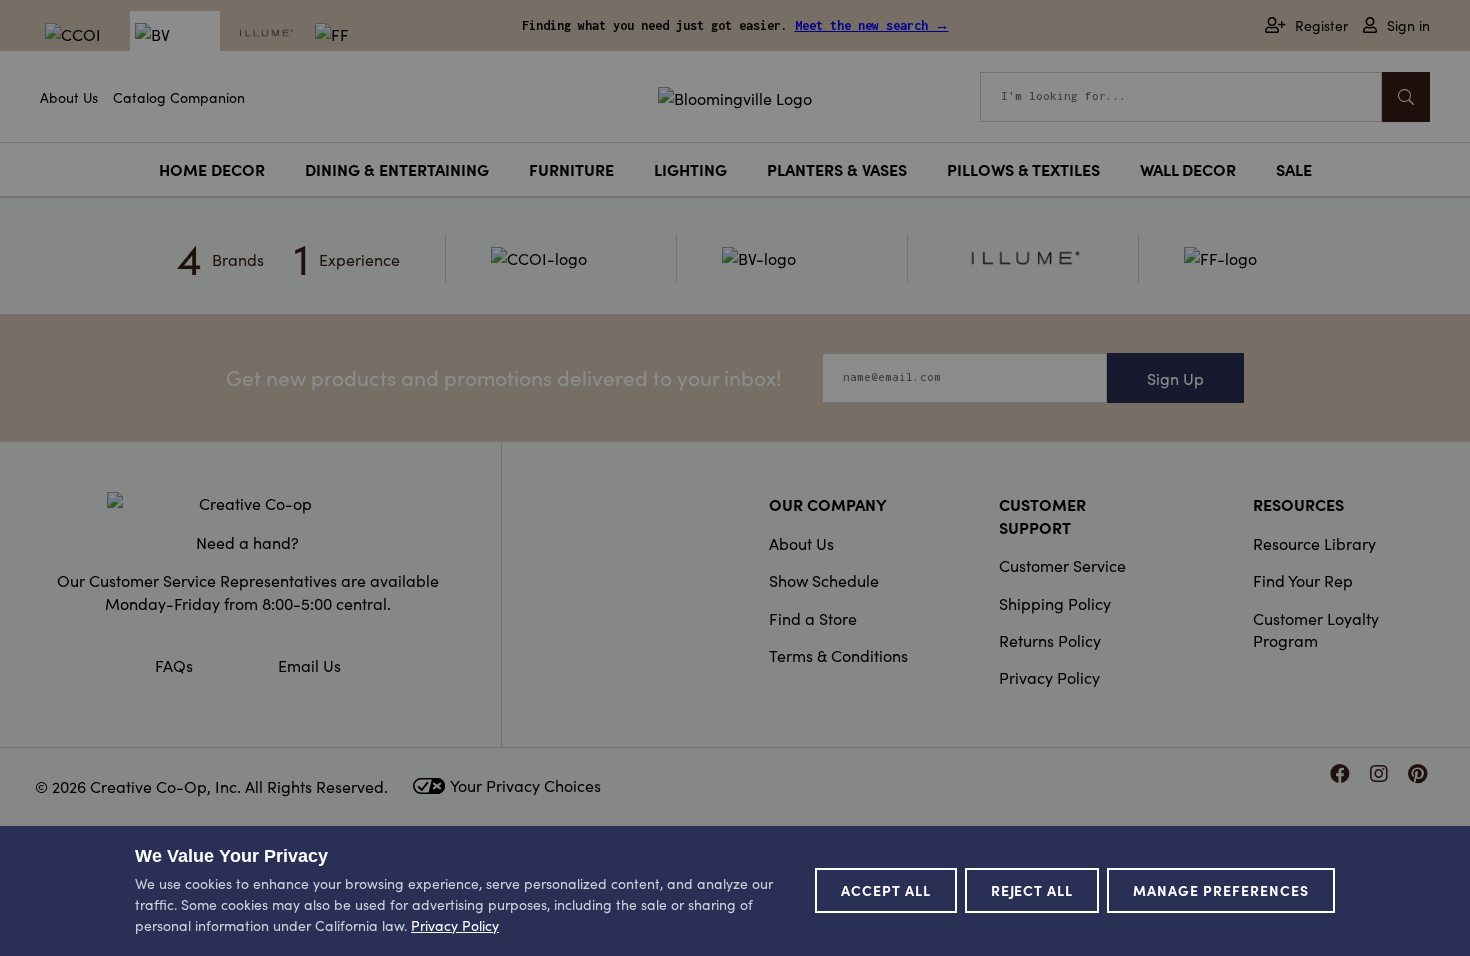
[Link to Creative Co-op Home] (248, 503)
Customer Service (1062, 565)
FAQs (174, 665)
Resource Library (1314, 543)
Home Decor (212, 169)
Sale (1294, 169)
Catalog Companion (179, 97)
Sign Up (1175, 378)
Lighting (690, 169)
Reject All (1032, 890)
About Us (69, 97)
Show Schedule (824, 580)
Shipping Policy (1055, 603)
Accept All (886, 890)
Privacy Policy (1049, 677)
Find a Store (813, 618)
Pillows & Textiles (1023, 169)
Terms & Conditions (838, 655)
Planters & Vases (837, 169)
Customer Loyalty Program (1316, 629)
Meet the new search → (872, 25)
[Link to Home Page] (735, 95)
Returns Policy (1050, 640)
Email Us (309, 665)
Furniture (571, 169)
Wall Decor (1188, 169)
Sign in (1408, 25)
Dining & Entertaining (397, 169)
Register (1321, 25)
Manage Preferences (1221, 890)
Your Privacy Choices (525, 785)
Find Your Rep (1303, 580)
